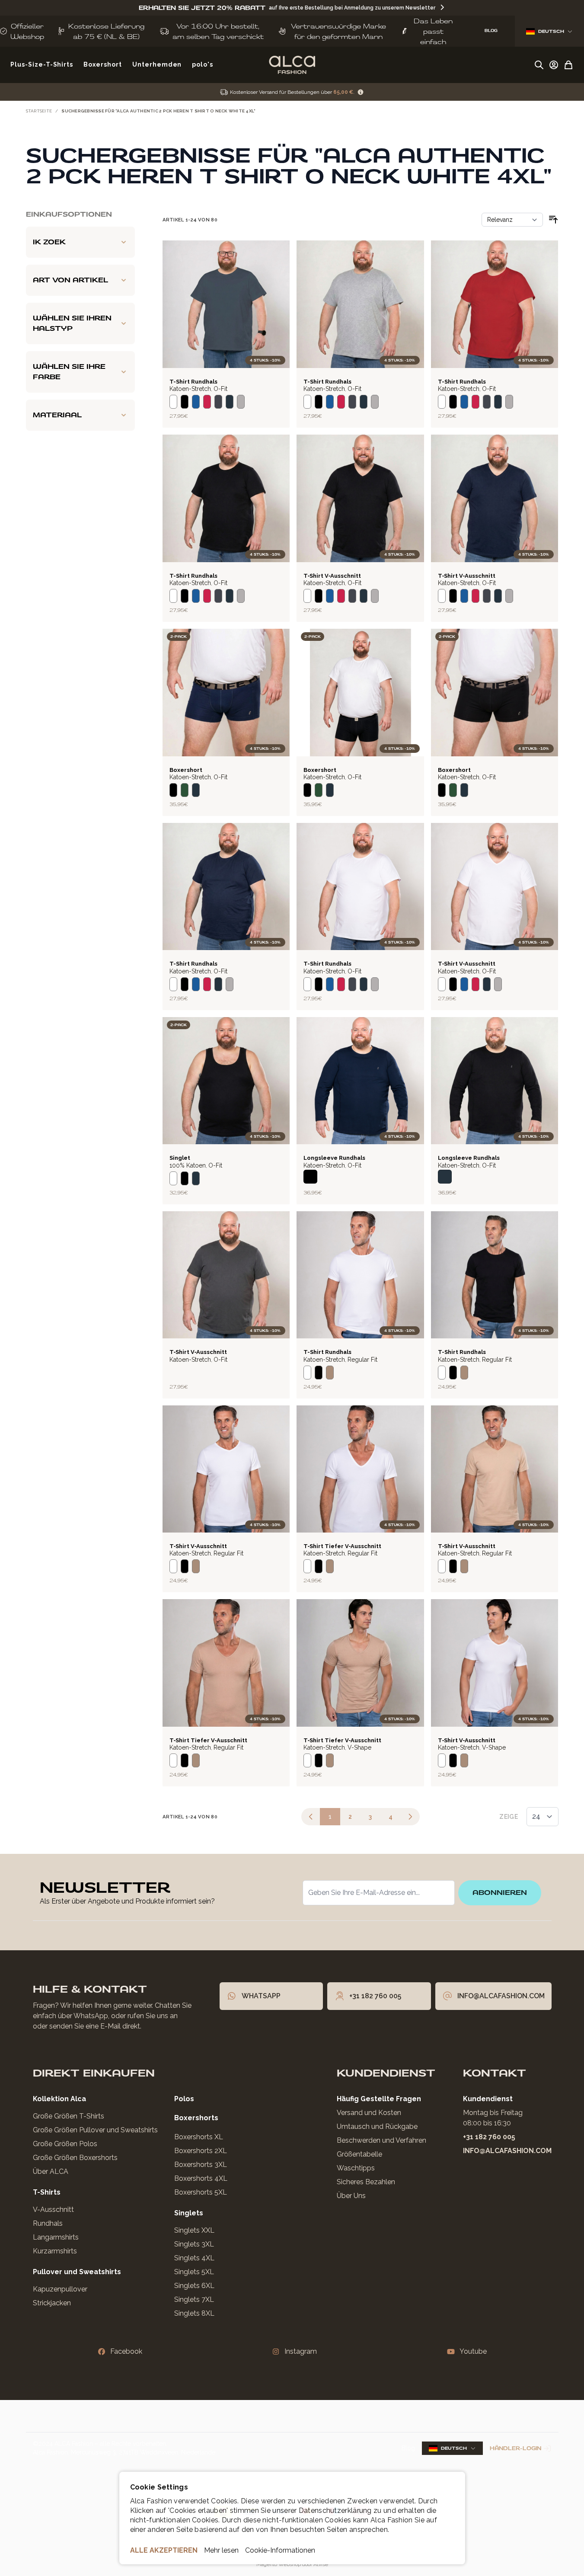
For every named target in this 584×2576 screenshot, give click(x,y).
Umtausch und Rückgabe (377, 2126)
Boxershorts (196, 2118)
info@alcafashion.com (507, 2151)
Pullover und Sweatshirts (77, 2272)
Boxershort (186, 770)
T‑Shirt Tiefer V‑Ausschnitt (342, 1546)
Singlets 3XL (194, 2244)
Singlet (180, 1158)
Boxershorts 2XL (201, 2151)
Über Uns (351, 2196)
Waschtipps (356, 2168)
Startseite (39, 111)
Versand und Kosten (369, 2113)
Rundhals (48, 2223)
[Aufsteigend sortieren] (553, 220)
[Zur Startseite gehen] (292, 65)
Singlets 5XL (194, 2272)
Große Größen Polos (65, 2144)
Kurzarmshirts (55, 2251)
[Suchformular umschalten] (539, 65)
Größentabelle (359, 2154)
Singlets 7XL (194, 2299)
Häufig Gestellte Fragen (379, 2099)
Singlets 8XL (194, 2313)
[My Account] (554, 65)
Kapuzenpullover (60, 2289)
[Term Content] (361, 92)
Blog (408, 2448)
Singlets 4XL (194, 2258)
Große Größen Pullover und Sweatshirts (95, 2130)
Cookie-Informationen (280, 2550)
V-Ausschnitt (53, 2210)
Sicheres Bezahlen (366, 2182)
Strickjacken (52, 2303)
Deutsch (551, 31)
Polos (184, 2099)
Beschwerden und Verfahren (381, 2140)
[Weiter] (410, 1817)
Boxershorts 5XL (201, 2192)
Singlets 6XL (194, 2286)
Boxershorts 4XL (201, 2178)
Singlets (189, 2213)
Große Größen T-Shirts (69, 2116)
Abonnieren (500, 1893)
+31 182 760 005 (489, 2137)
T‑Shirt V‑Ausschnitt (332, 576)
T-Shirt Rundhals (193, 382)
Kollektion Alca (59, 2099)
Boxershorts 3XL (201, 2165)
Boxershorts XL (199, 2137)
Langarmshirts (56, 2237)
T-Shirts (47, 2192)
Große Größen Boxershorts (75, 2158)
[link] (311, 1817)
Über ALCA (51, 2171)
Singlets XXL (194, 2230)
